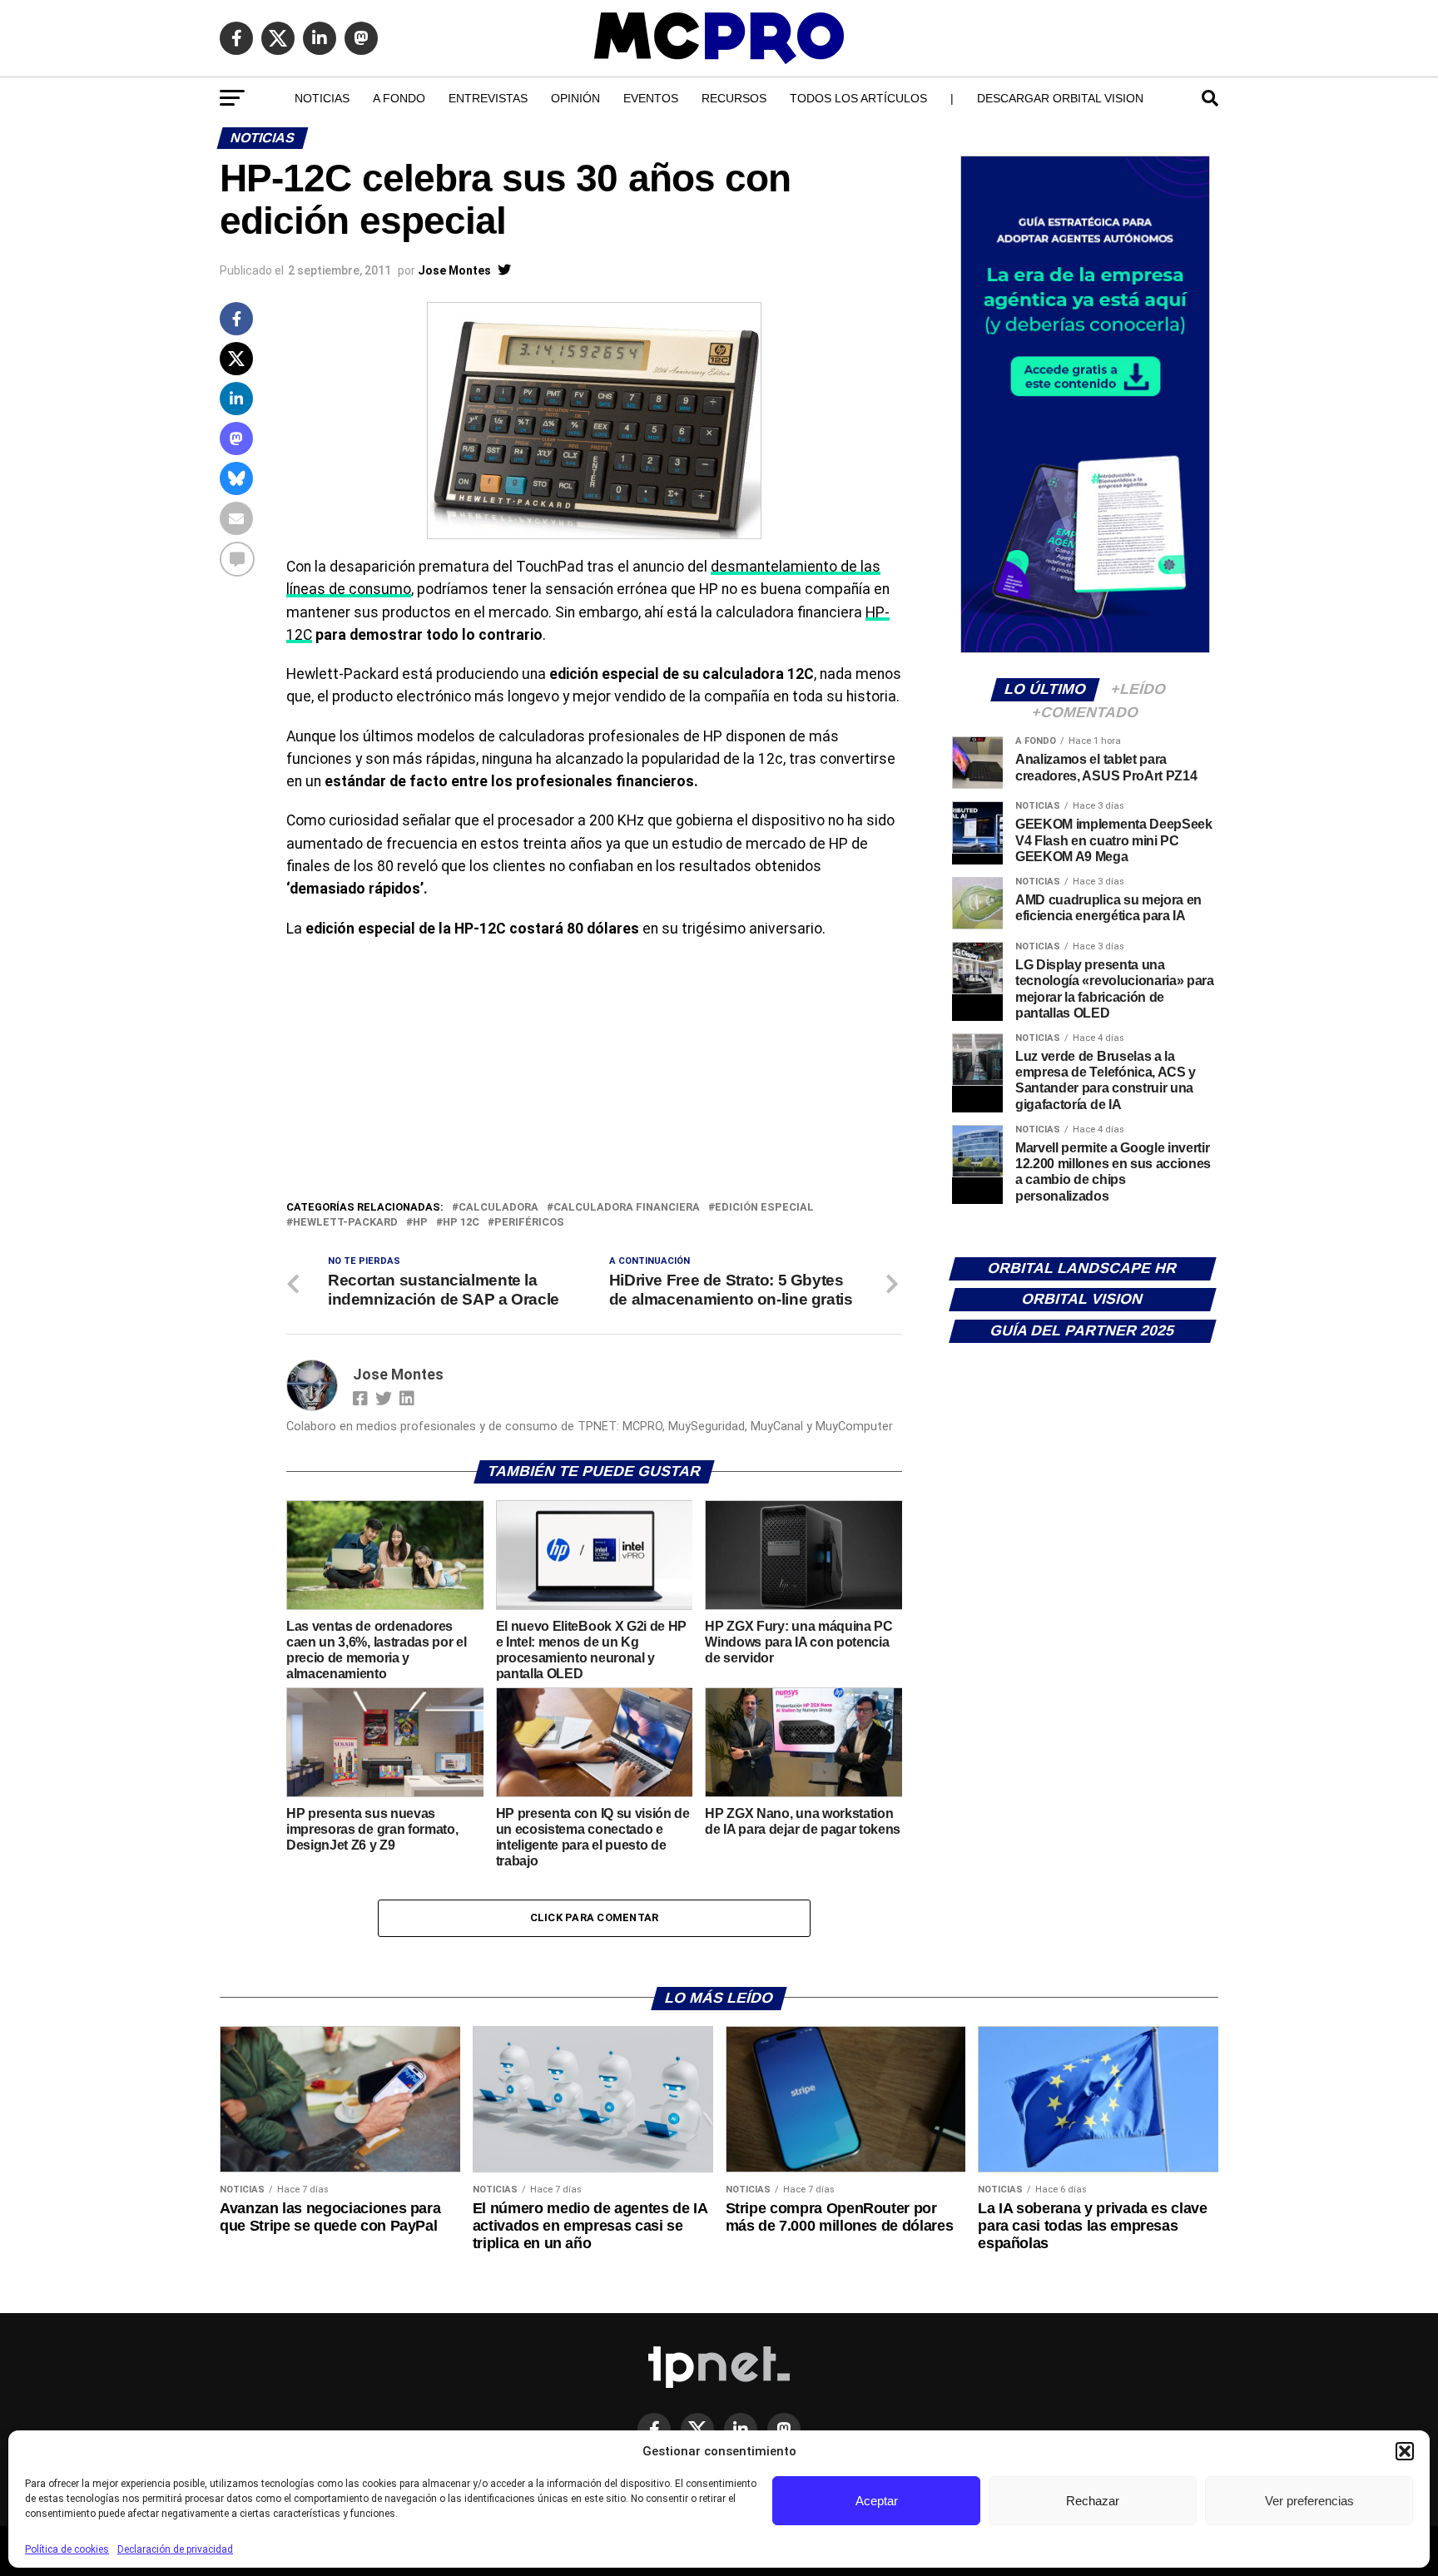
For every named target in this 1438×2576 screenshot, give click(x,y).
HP (420, 1223)
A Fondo (399, 98)
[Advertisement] (594, 1073)
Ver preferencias (1309, 2501)
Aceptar (877, 2501)
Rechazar (1093, 2501)
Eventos (651, 98)
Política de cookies (67, 2549)
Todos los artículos (858, 98)
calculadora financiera (627, 1208)
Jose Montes (454, 270)
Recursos (734, 98)
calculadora (498, 1208)
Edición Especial (764, 1208)
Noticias (322, 98)
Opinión (575, 98)
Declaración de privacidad (175, 2549)
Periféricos (529, 1223)
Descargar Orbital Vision (1060, 98)
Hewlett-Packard (345, 1223)
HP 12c (461, 1223)
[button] (1405, 2451)
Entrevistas (488, 98)
